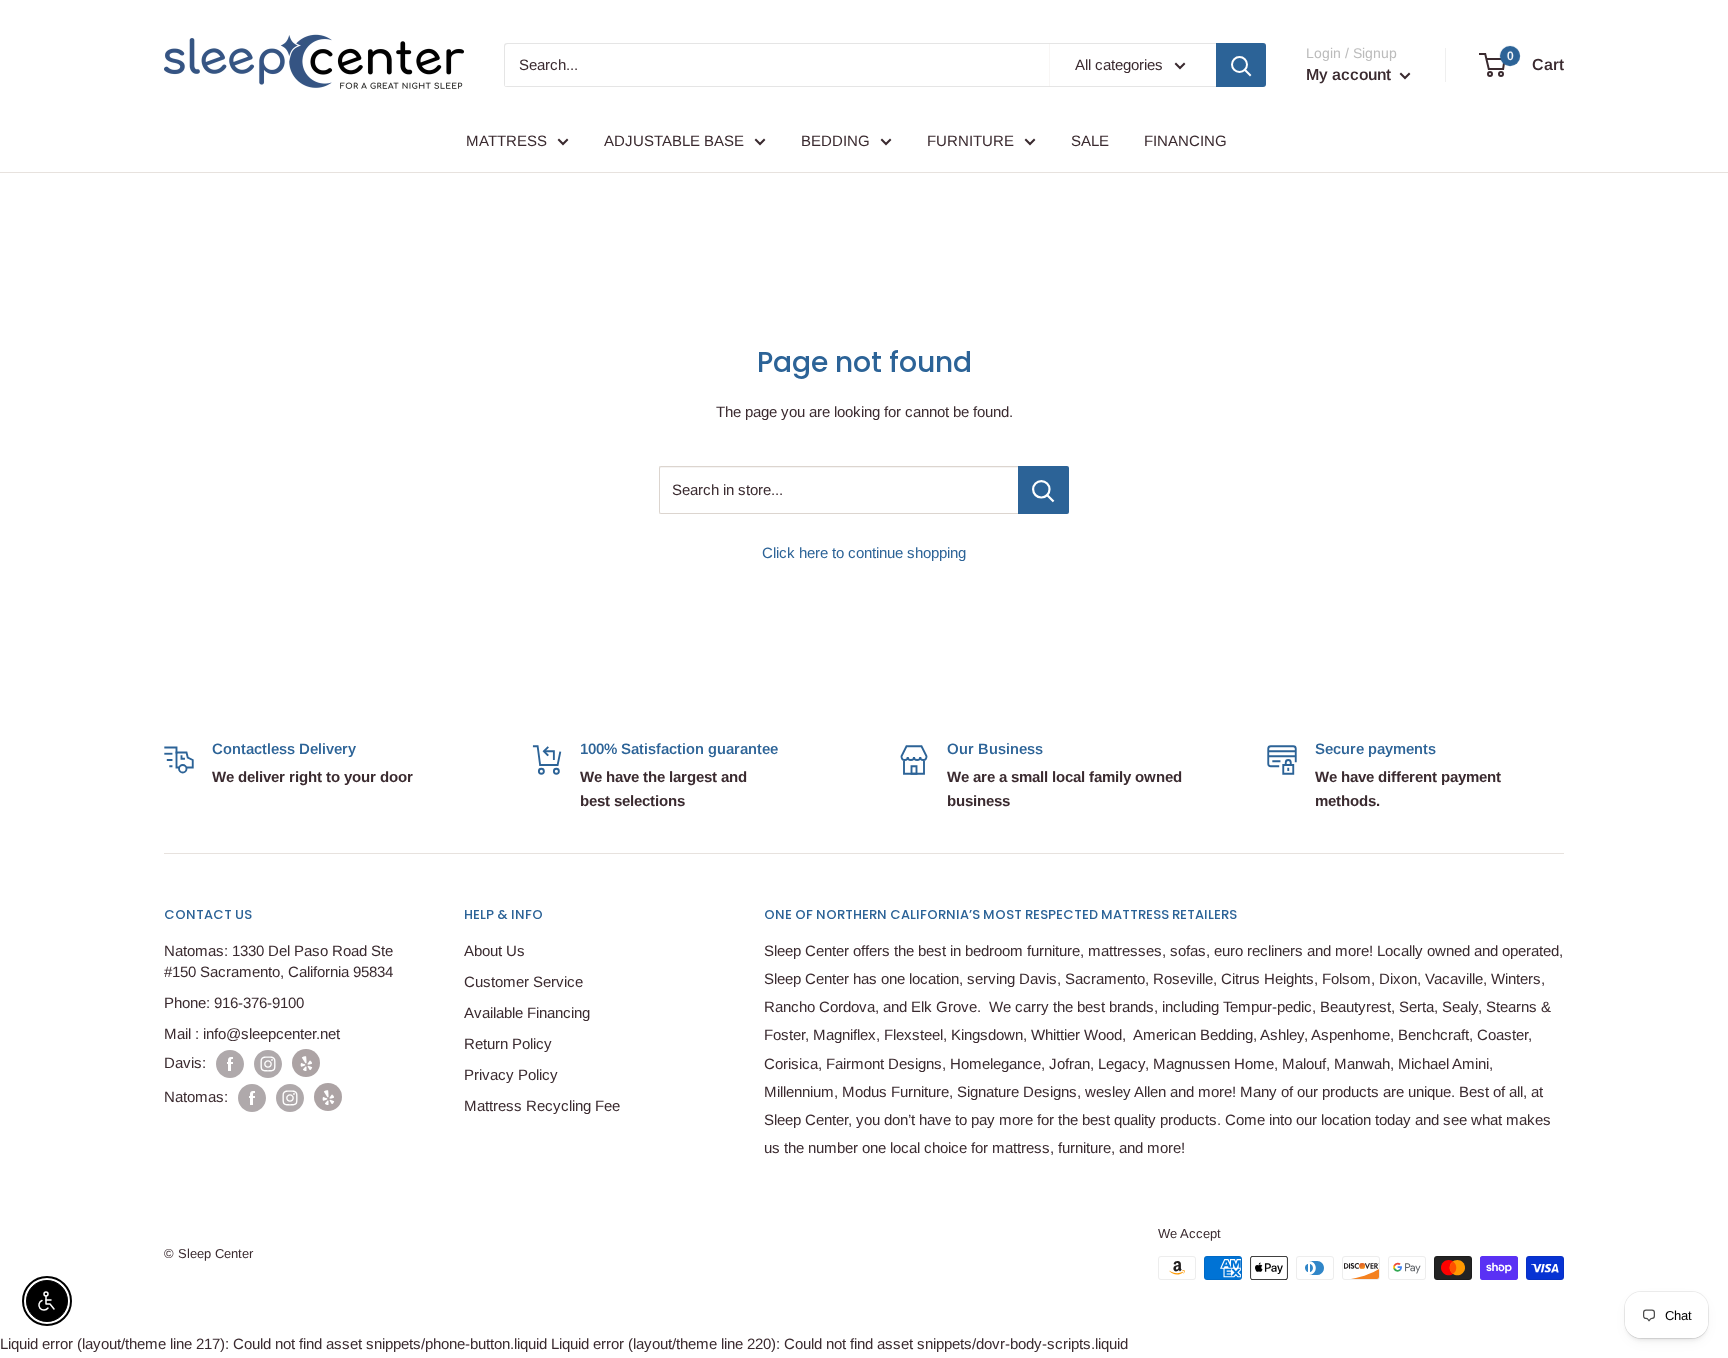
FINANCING (1185, 140)
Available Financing (527, 1012)
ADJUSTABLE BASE (674, 140)
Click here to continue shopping (864, 552)
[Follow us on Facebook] (230, 1063)
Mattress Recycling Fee (542, 1105)
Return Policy (508, 1043)
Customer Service (523, 981)
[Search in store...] (1043, 490)
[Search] (1241, 65)
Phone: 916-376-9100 (234, 1002)
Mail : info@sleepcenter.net (252, 1033)
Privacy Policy (511, 1074)
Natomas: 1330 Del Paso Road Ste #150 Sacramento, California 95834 (278, 961)
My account (1350, 74)
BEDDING (835, 140)
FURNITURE (970, 140)
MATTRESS (506, 140)
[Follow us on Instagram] (268, 1063)
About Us (494, 950)
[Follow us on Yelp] (306, 1063)
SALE (1090, 140)
